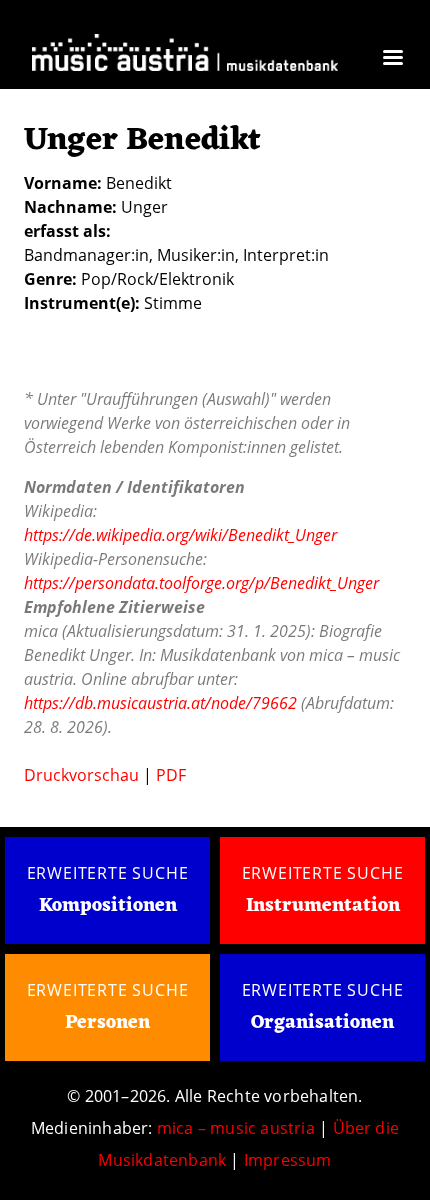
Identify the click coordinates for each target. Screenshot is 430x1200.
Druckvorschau (81, 775)
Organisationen (322, 1023)
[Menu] (392, 59)
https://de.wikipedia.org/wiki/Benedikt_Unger (180, 535)
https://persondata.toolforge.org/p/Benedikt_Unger (201, 583)
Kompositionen (108, 906)
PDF (171, 775)
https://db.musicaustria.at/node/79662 (160, 703)
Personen (107, 1023)
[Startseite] (185, 55)
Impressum (288, 1160)
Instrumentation (323, 906)
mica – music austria (236, 1128)
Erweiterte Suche (108, 873)
